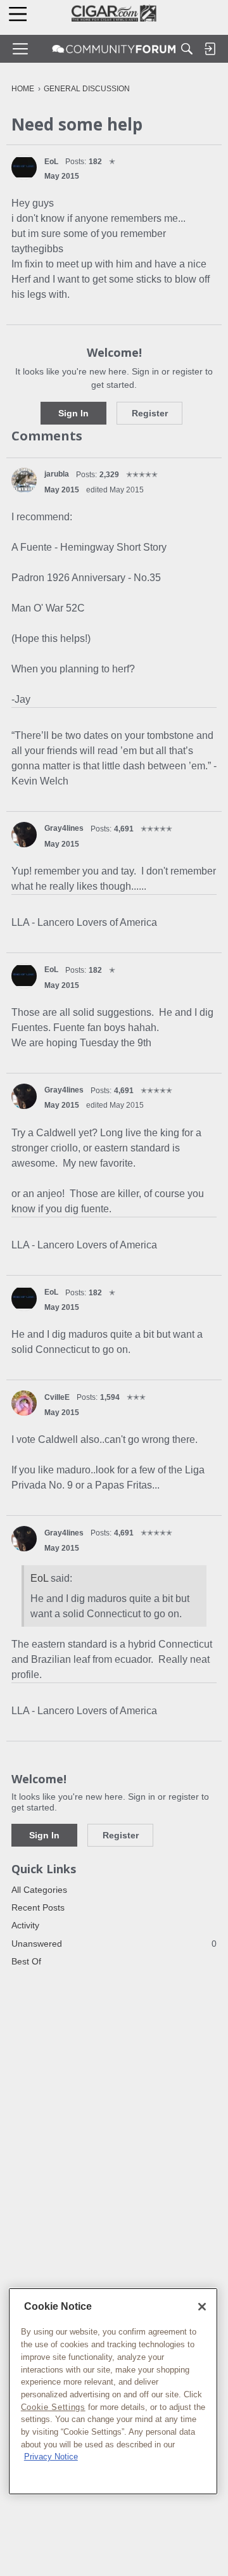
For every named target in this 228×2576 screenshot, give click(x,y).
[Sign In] (210, 49)
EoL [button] (51, 162)
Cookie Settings (53, 2407)
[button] (24, 167)
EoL (39, 1578)
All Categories (39, 1890)
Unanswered (114, 1944)
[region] (113, 2391)
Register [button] (150, 413)
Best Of (26, 1961)
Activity (25, 1925)
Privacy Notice (51, 2457)
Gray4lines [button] (64, 828)
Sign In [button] (73, 413)
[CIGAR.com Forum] (114, 49)
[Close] (202, 2307)
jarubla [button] (57, 474)
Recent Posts (38, 1907)
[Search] (187, 49)
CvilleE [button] (57, 1397)
